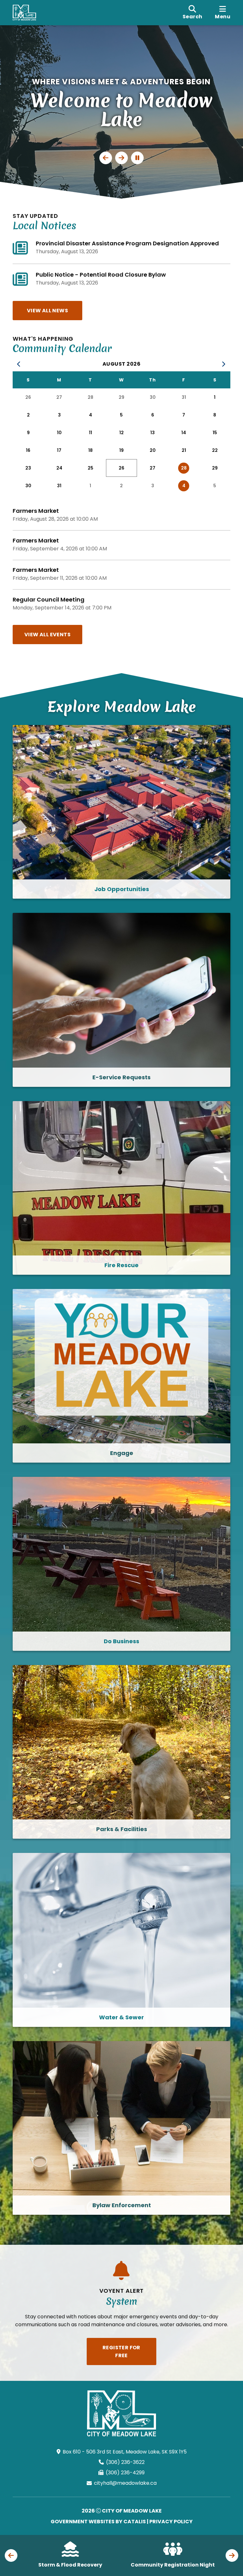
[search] (192, 13)
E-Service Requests (121, 1077)
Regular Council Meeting (49, 599)
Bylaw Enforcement (122, 2205)
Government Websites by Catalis (98, 2522)
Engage (122, 1453)
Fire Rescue (121, 1265)
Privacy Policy (171, 2522)
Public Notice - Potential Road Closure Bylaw (101, 275)
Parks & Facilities (122, 1829)
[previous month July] (19, 364)
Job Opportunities (122, 889)
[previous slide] (106, 158)
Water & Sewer (121, 2017)
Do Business (121, 1641)
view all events (47, 635)
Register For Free (121, 2351)
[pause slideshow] (137, 158)
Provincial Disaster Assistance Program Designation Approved (127, 243)
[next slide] (121, 158)
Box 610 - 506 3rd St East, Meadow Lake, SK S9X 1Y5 (125, 2452)
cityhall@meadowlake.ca (125, 2483)
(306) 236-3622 (125, 2462)
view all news (47, 311)
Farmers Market (36, 511)
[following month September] (224, 364)
